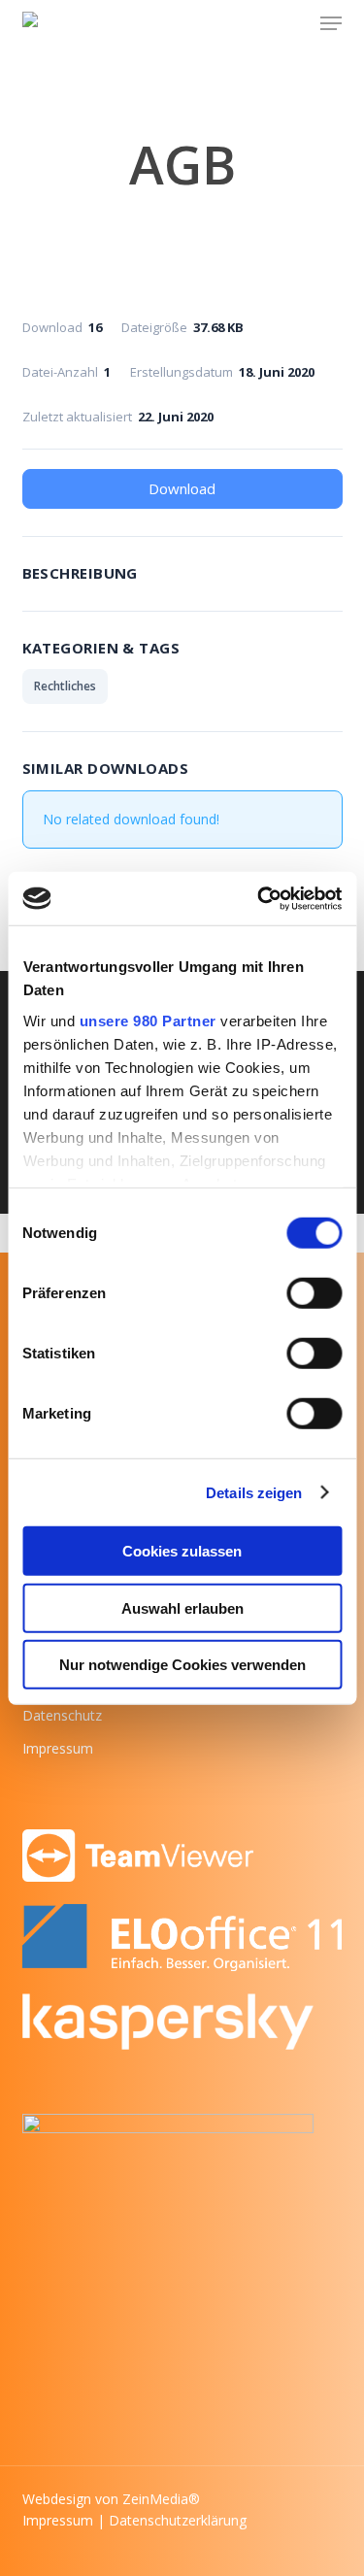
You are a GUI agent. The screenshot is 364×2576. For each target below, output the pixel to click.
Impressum (58, 1748)
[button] (331, 23)
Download (182, 488)
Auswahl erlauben (182, 1607)
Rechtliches (65, 686)
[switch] (314, 1293)
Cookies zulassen (182, 1551)
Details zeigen (254, 1492)
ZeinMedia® (161, 2499)
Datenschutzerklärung (178, 2520)
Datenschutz (62, 1715)
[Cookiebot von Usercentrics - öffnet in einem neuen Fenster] (259, 898)
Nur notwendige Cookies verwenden (182, 1665)
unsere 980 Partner (147, 1020)
